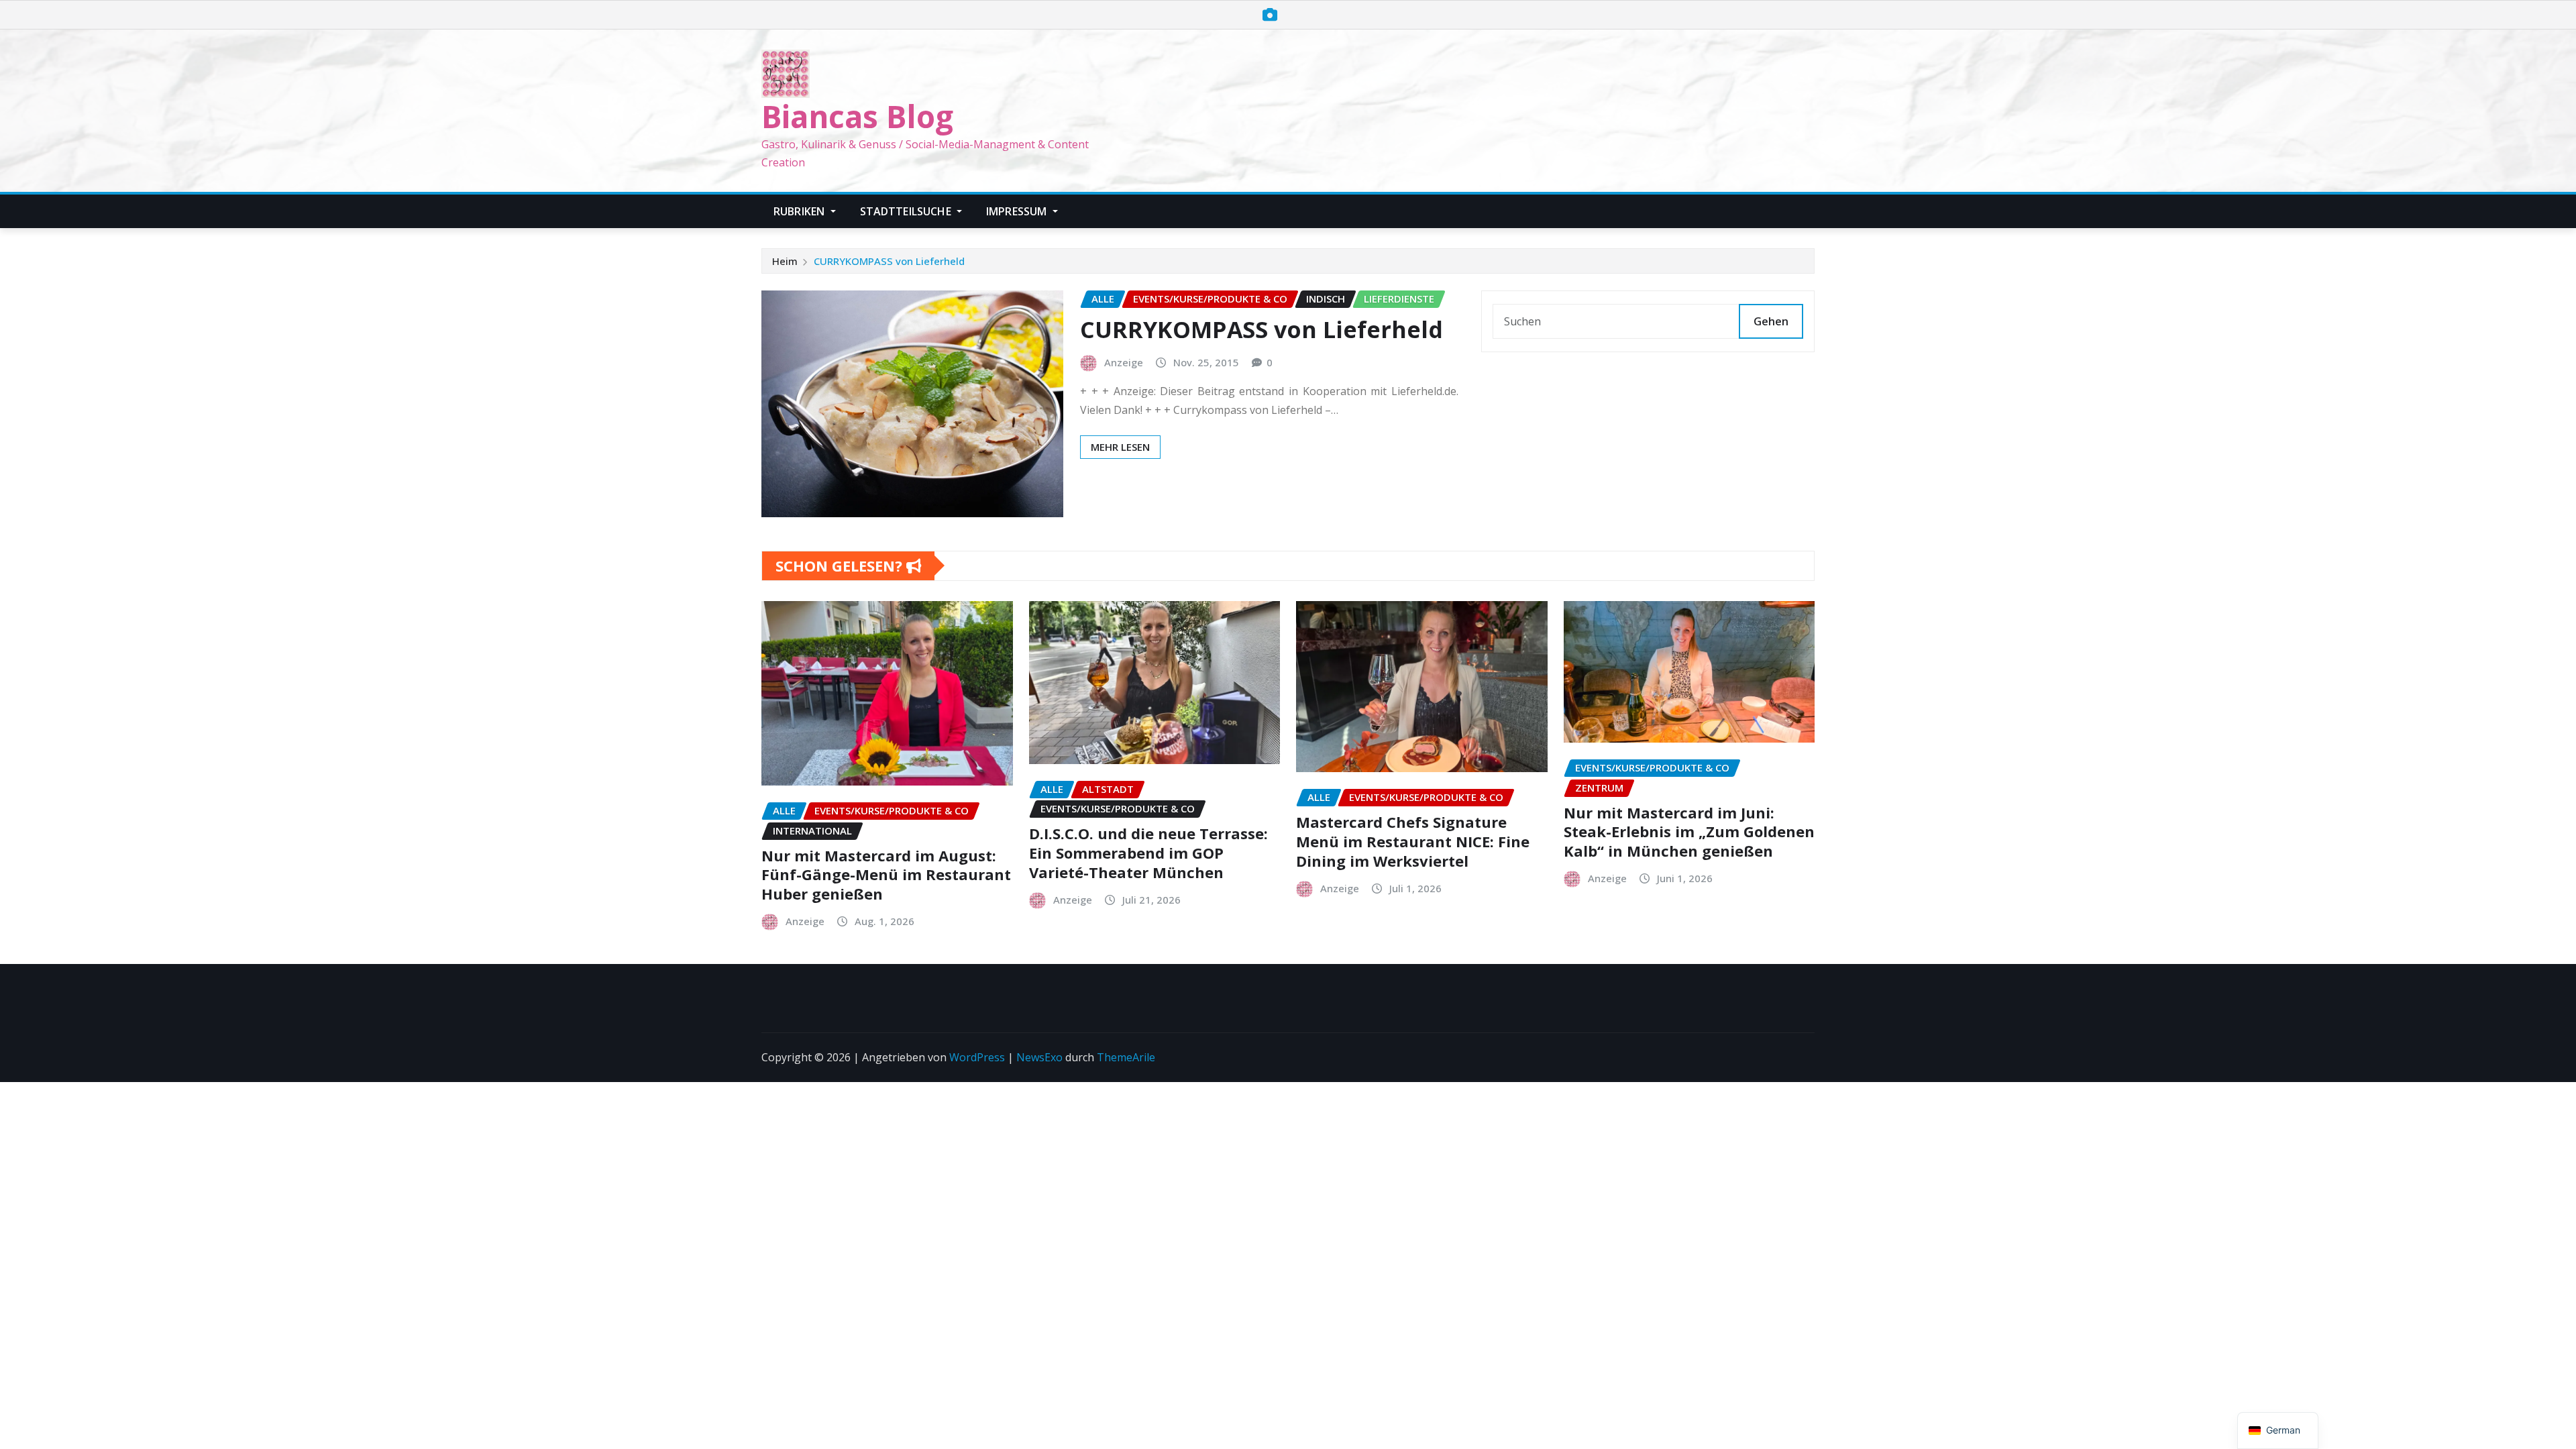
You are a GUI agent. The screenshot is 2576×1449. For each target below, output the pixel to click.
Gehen (1771, 321)
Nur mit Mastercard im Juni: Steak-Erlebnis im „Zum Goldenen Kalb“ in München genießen (1689, 831)
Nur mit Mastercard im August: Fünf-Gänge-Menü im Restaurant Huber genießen (886, 874)
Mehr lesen (1120, 447)
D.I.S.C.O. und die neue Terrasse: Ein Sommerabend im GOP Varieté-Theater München (1148, 852)
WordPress (977, 1057)
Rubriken (800, 211)
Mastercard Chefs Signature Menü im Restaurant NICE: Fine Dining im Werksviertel (1413, 841)
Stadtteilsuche (907, 211)
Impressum (1018, 211)
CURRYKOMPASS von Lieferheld (889, 261)
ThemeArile (1126, 1057)
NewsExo (1039, 1057)
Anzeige (1124, 362)
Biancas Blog (857, 116)
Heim (785, 261)
